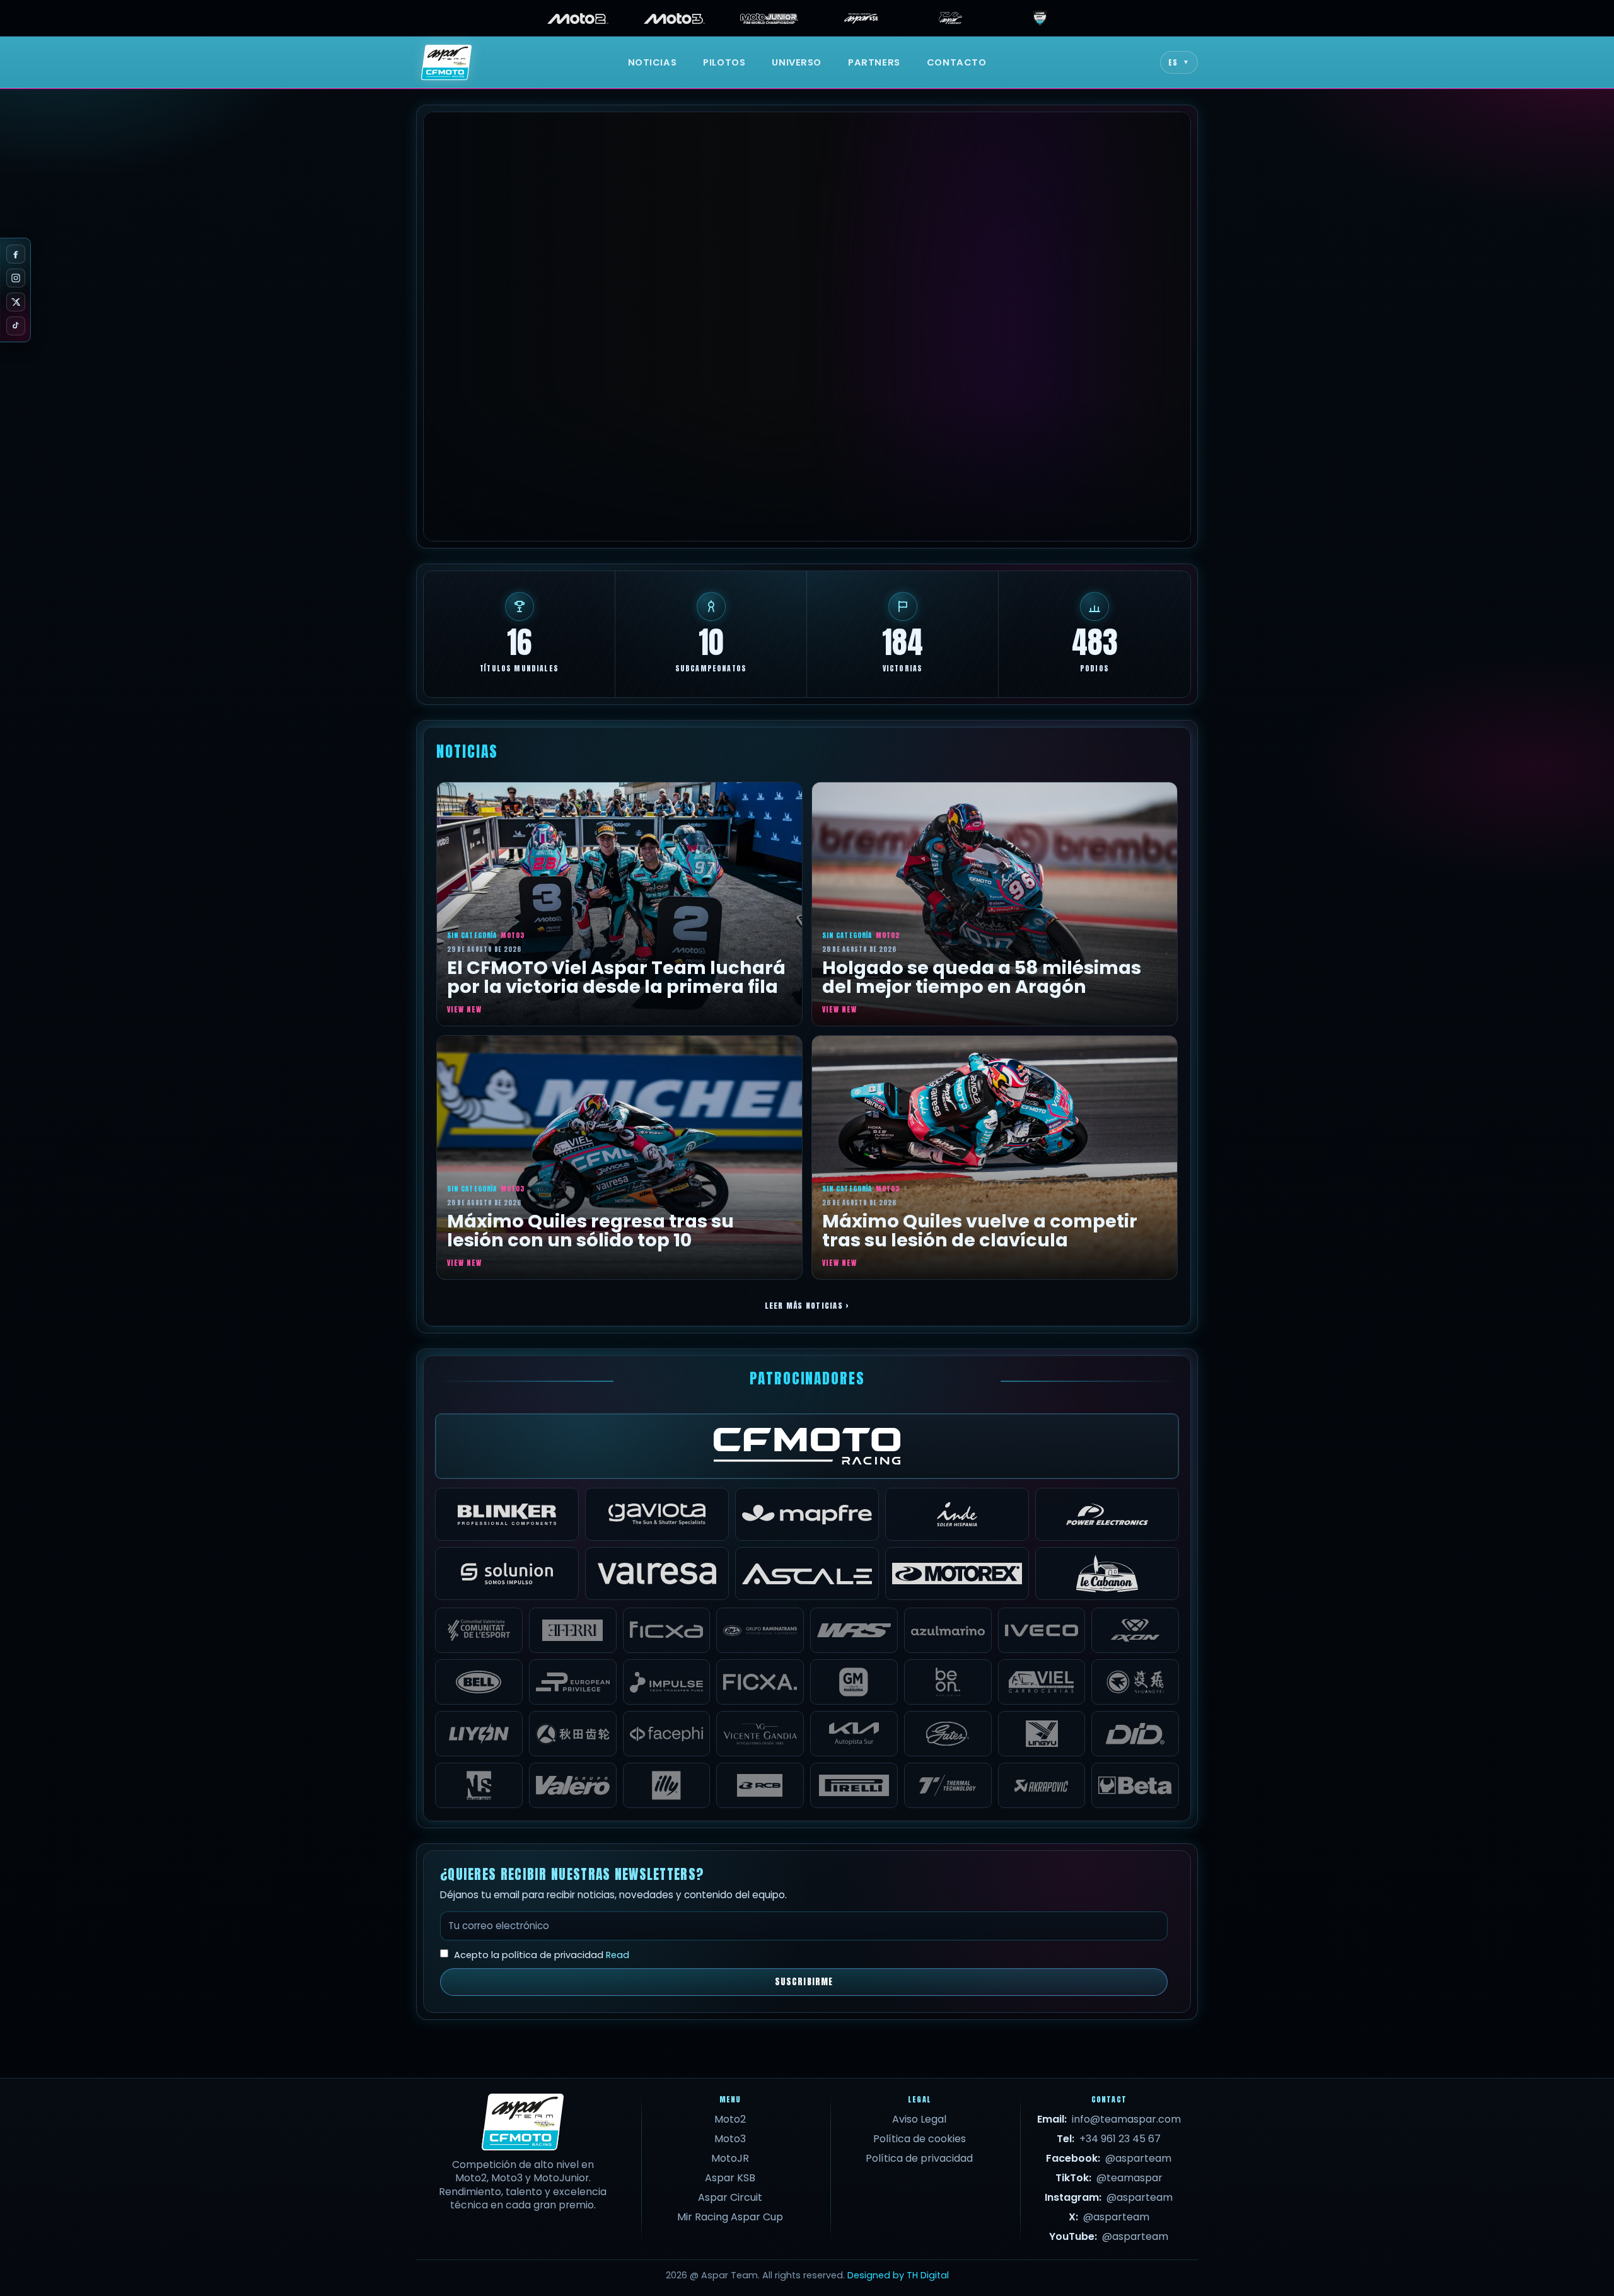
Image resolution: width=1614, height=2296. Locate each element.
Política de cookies (920, 2139)
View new (464, 1009)
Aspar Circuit (730, 2197)
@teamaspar (1129, 2178)
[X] (16, 302)
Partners (874, 62)
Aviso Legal (919, 2119)
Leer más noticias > (807, 1305)
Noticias (653, 62)
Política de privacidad (919, 2158)
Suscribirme (804, 1982)
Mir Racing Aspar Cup (730, 2217)
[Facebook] (16, 254)
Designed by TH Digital (898, 2275)
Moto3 (730, 2139)
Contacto (957, 62)
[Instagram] (16, 278)
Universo (797, 62)
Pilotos (724, 62)
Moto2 (730, 2119)
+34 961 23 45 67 (1120, 2139)
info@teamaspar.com (1126, 2119)
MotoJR (730, 2158)
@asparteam (1138, 2158)
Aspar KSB (730, 2178)
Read (618, 1955)
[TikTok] (16, 326)
